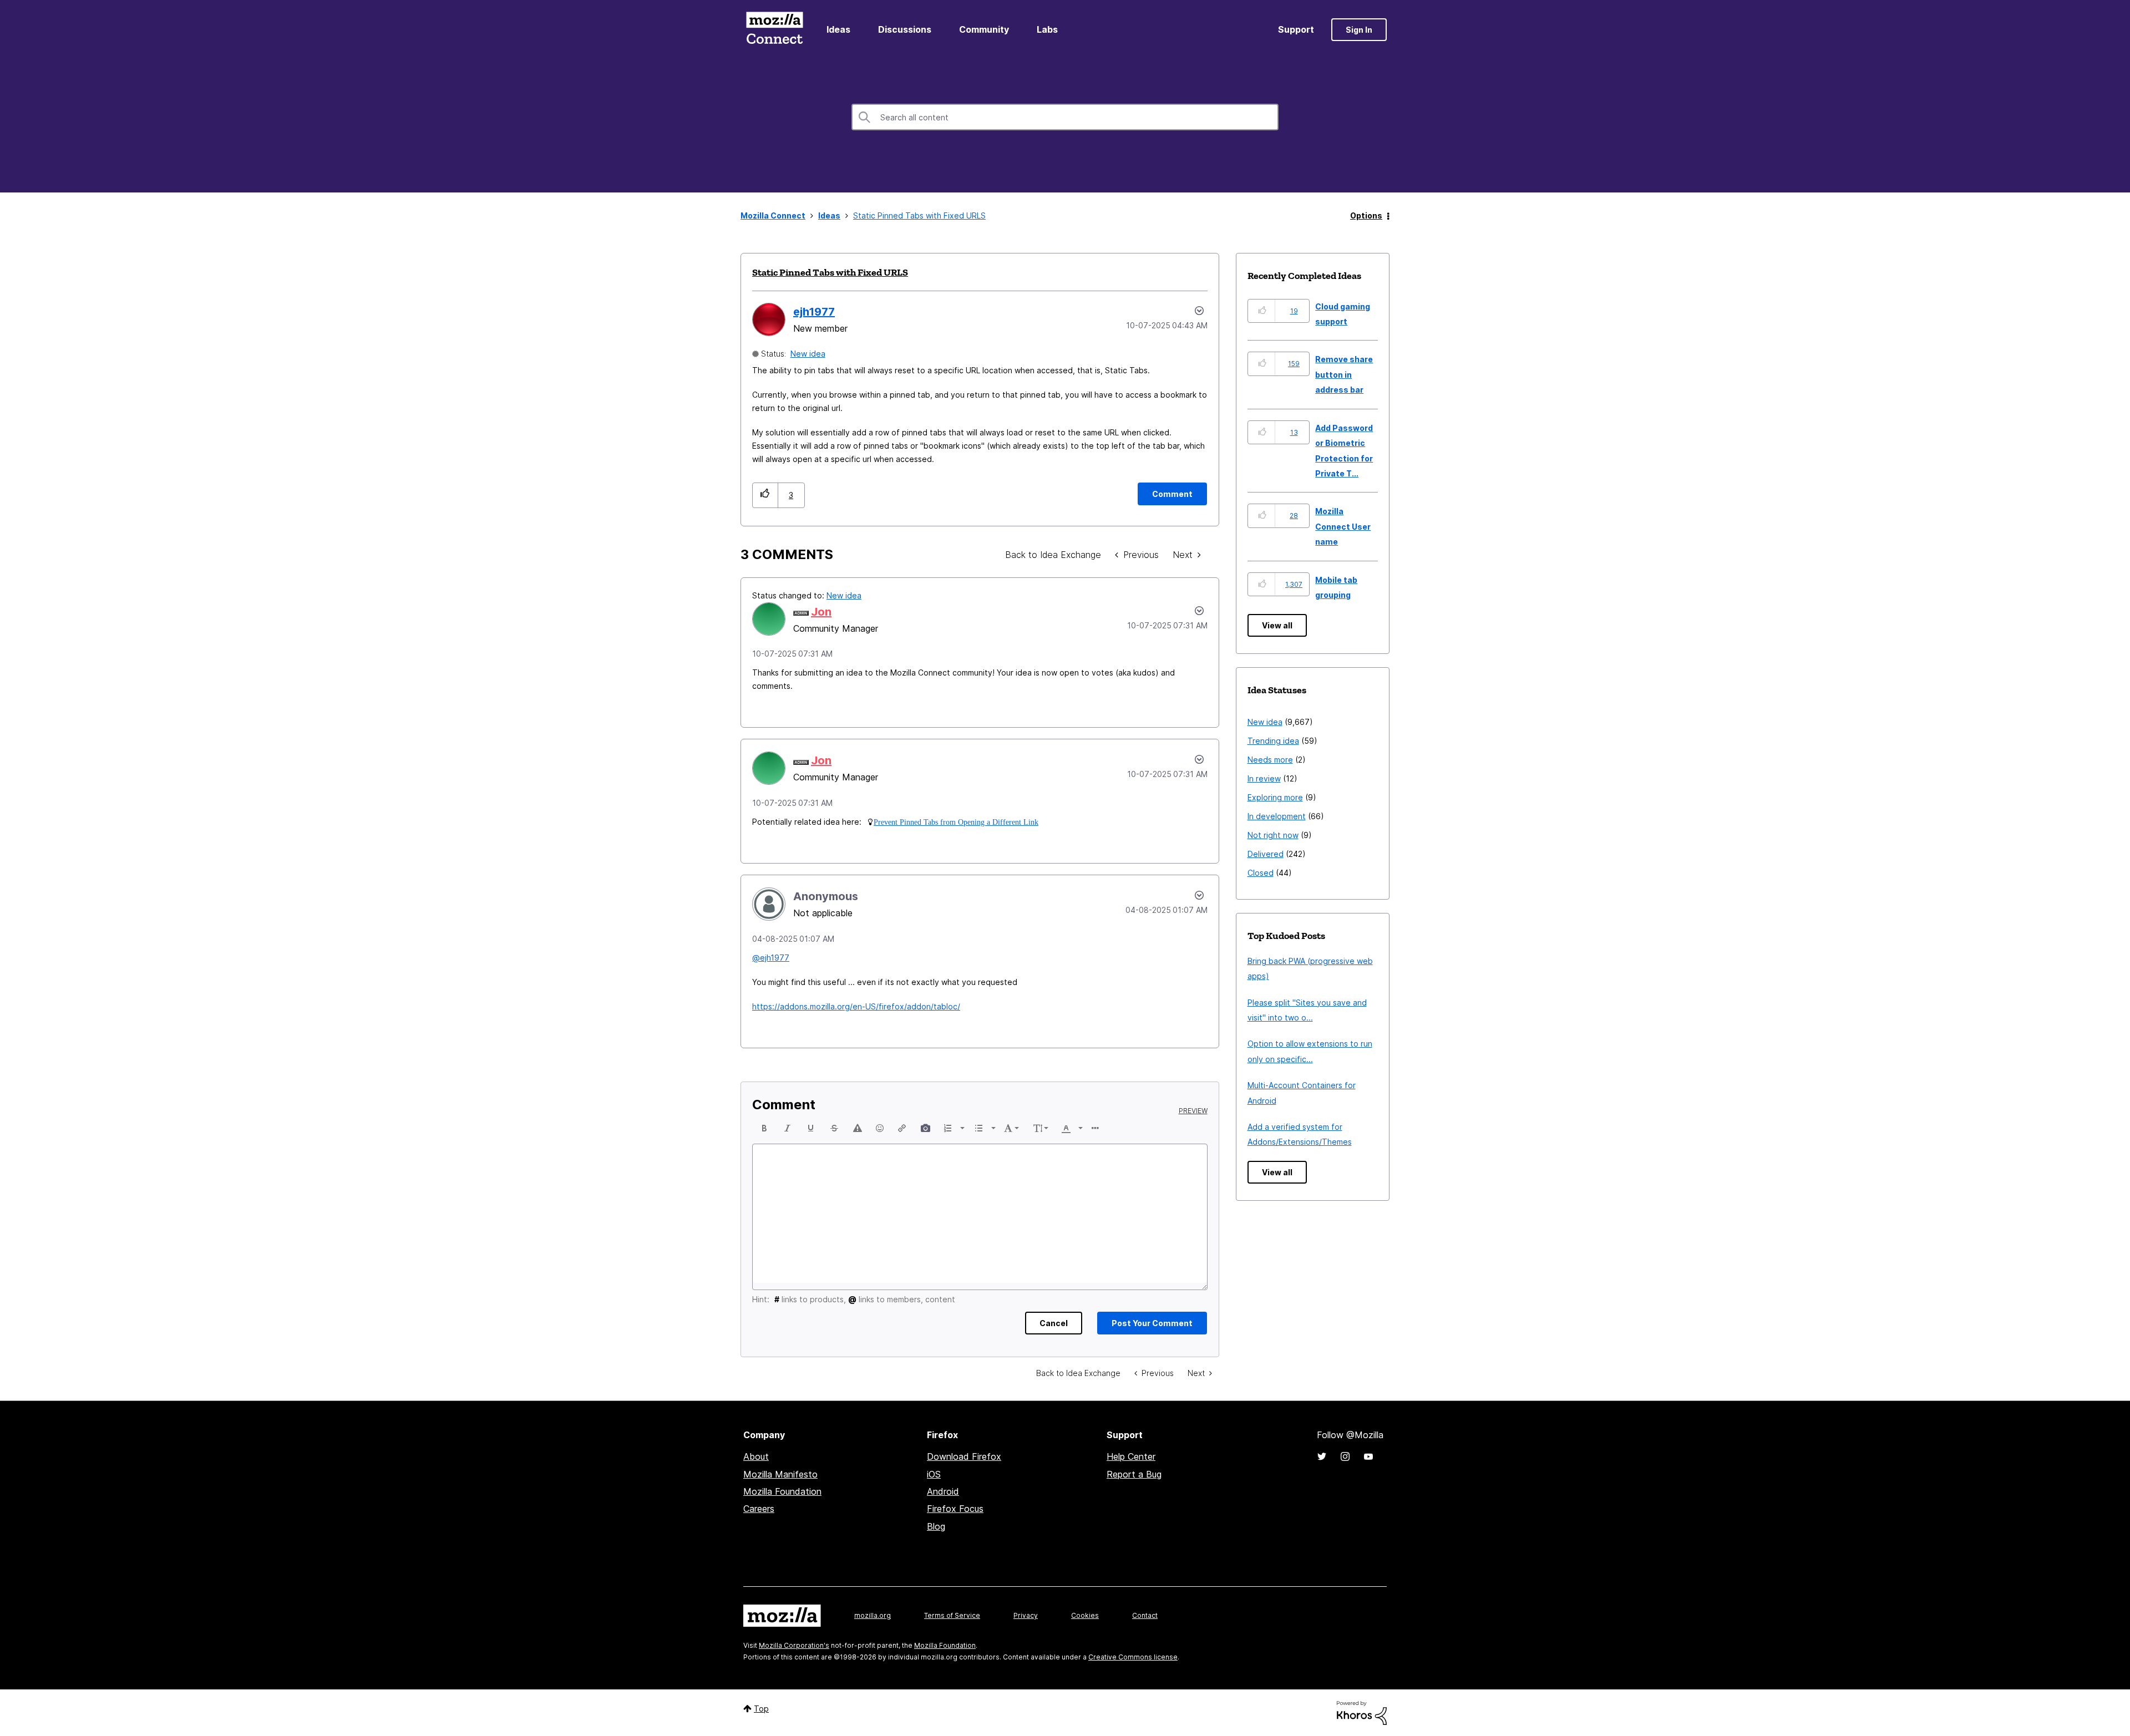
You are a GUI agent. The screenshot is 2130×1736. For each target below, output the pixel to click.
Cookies (1085, 1615)
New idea (808, 354)
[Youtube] (1368, 1456)
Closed (1261, 873)
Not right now (1273, 835)
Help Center (1131, 1456)
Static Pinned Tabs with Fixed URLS (830, 272)
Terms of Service (952, 1615)
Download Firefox (964, 1456)
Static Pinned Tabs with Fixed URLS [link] (919, 215)
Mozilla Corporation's (794, 1645)
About (756, 1456)
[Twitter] (1322, 1456)
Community (984, 29)
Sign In (1359, 30)
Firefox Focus (955, 1509)
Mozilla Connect (774, 30)
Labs (1047, 29)
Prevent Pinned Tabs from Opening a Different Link (956, 822)
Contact (1145, 1615)
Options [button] (1366, 215)
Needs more (1270, 760)
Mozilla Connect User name (1343, 526)
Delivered (1266, 854)
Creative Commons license (1133, 1657)
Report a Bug (1134, 1474)
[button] (765, 495)
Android (943, 1491)
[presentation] (764, 1128)
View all (1277, 625)
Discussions (905, 29)
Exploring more (1275, 797)
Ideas (838, 29)
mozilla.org (873, 1615)
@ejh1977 (771, 958)
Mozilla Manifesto (780, 1474)
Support (1296, 29)
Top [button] (761, 1709)
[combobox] (1065, 117)
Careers (759, 1509)
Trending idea (1273, 741)
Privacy (1026, 1615)
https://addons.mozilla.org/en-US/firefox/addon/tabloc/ (856, 1006)
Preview (1193, 1111)
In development (1277, 816)
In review (1264, 778)
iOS (934, 1474)
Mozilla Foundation (782, 1491)
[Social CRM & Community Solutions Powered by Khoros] (1362, 1712)
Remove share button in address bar (1344, 374)
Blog (936, 1526)
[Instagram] (1345, 1456)
